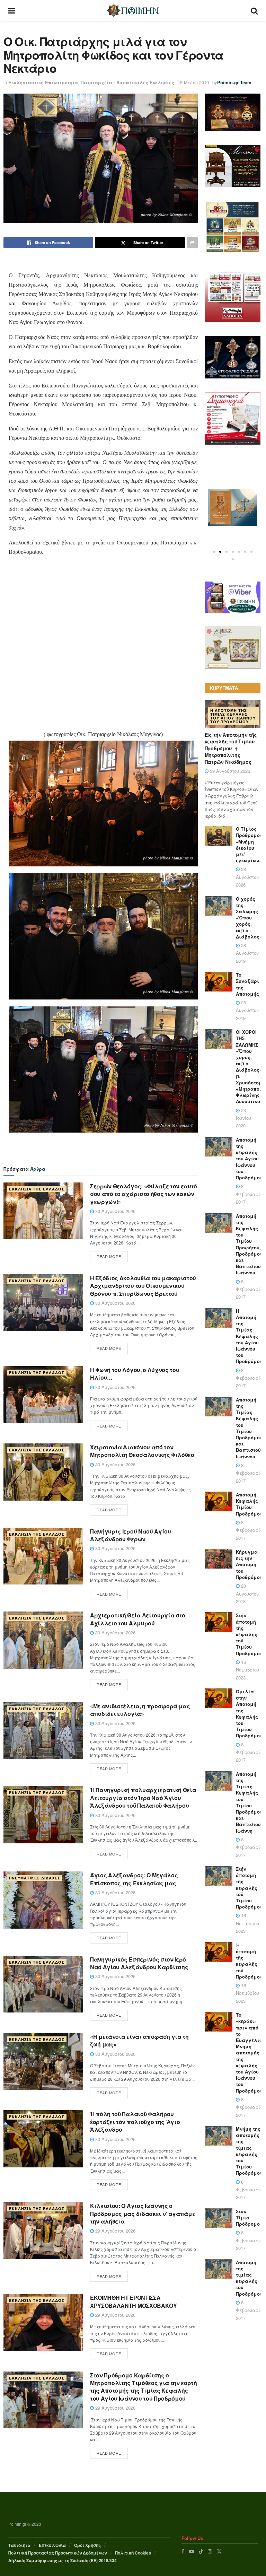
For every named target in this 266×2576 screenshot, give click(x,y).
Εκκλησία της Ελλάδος (37, 1189)
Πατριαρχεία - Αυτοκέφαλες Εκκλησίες (127, 82)
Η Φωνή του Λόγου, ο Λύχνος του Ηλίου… (135, 1374)
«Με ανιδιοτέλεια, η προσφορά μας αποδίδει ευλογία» (140, 1710)
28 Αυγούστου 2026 (247, 877)
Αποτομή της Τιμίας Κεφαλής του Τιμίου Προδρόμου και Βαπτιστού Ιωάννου (249, 1428)
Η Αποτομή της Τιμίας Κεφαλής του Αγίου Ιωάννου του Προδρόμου (233, 716)
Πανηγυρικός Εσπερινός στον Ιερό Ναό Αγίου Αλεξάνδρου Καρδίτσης (139, 1963)
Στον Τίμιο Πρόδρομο (248, 2217)
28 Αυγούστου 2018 (247, 1593)
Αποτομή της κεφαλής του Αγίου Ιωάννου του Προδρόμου (249, 1159)
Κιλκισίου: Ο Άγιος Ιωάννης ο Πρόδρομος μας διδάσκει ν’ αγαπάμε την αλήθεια (143, 2213)
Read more (109, 1256)
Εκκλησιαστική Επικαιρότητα (43, 82)
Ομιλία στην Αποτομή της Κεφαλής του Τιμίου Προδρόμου (249, 1713)
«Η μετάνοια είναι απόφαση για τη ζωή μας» (139, 2040)
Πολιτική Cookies (133, 2553)
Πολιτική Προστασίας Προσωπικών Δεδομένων (57, 2553)
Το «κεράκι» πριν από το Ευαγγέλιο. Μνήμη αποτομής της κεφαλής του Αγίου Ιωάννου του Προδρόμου (250, 2053)
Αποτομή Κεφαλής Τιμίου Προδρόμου (249, 1504)
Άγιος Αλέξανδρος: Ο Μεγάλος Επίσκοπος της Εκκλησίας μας (134, 1879)
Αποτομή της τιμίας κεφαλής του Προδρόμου (249, 2278)
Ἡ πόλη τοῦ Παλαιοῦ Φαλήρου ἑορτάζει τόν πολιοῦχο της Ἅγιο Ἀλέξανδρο (135, 2122)
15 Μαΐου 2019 (193, 82)
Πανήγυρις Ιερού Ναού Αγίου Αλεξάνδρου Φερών (131, 1535)
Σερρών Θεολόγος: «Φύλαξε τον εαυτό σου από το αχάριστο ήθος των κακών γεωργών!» (144, 1194)
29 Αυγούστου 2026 (115, 2231)
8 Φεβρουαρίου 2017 (250, 1194)
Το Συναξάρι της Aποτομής (247, 984)
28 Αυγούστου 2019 (247, 953)
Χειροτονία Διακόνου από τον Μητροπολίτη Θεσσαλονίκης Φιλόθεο (142, 1451)
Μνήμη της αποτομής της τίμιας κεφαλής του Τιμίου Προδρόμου (249, 2151)
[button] (214, 552)
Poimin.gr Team (234, 82)
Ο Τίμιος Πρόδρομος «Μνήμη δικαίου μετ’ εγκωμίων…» (251, 845)
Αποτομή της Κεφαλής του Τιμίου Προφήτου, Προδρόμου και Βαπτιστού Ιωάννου (249, 1244)
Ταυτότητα (19, 2545)
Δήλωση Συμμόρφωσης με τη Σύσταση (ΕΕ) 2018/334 (63, 2560)
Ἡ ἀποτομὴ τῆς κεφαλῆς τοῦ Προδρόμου (249, 1961)
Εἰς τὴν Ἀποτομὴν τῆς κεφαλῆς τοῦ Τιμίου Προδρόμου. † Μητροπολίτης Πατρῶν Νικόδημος (231, 748)
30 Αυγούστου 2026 (115, 1211)
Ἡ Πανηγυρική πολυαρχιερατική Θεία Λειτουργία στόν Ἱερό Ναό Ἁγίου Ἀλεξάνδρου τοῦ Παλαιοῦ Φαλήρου (143, 1798)
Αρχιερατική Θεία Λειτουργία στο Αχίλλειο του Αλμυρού (138, 1619)
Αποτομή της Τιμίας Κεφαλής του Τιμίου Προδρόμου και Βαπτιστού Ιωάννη (249, 1802)
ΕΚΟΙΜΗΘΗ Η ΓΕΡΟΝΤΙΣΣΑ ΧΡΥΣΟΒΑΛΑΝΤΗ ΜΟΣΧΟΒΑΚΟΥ (134, 2301)
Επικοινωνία (52, 2545)
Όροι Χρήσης (87, 2545)
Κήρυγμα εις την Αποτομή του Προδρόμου (249, 1564)
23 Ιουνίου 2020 (243, 1118)
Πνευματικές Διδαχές (35, 1878)
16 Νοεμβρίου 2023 (247, 1670)
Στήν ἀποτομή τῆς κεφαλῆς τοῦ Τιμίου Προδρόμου (249, 1634)
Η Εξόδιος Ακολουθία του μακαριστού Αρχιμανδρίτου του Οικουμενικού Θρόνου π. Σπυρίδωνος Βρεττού (143, 1286)
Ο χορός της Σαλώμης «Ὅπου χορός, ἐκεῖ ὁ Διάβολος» (249, 918)
